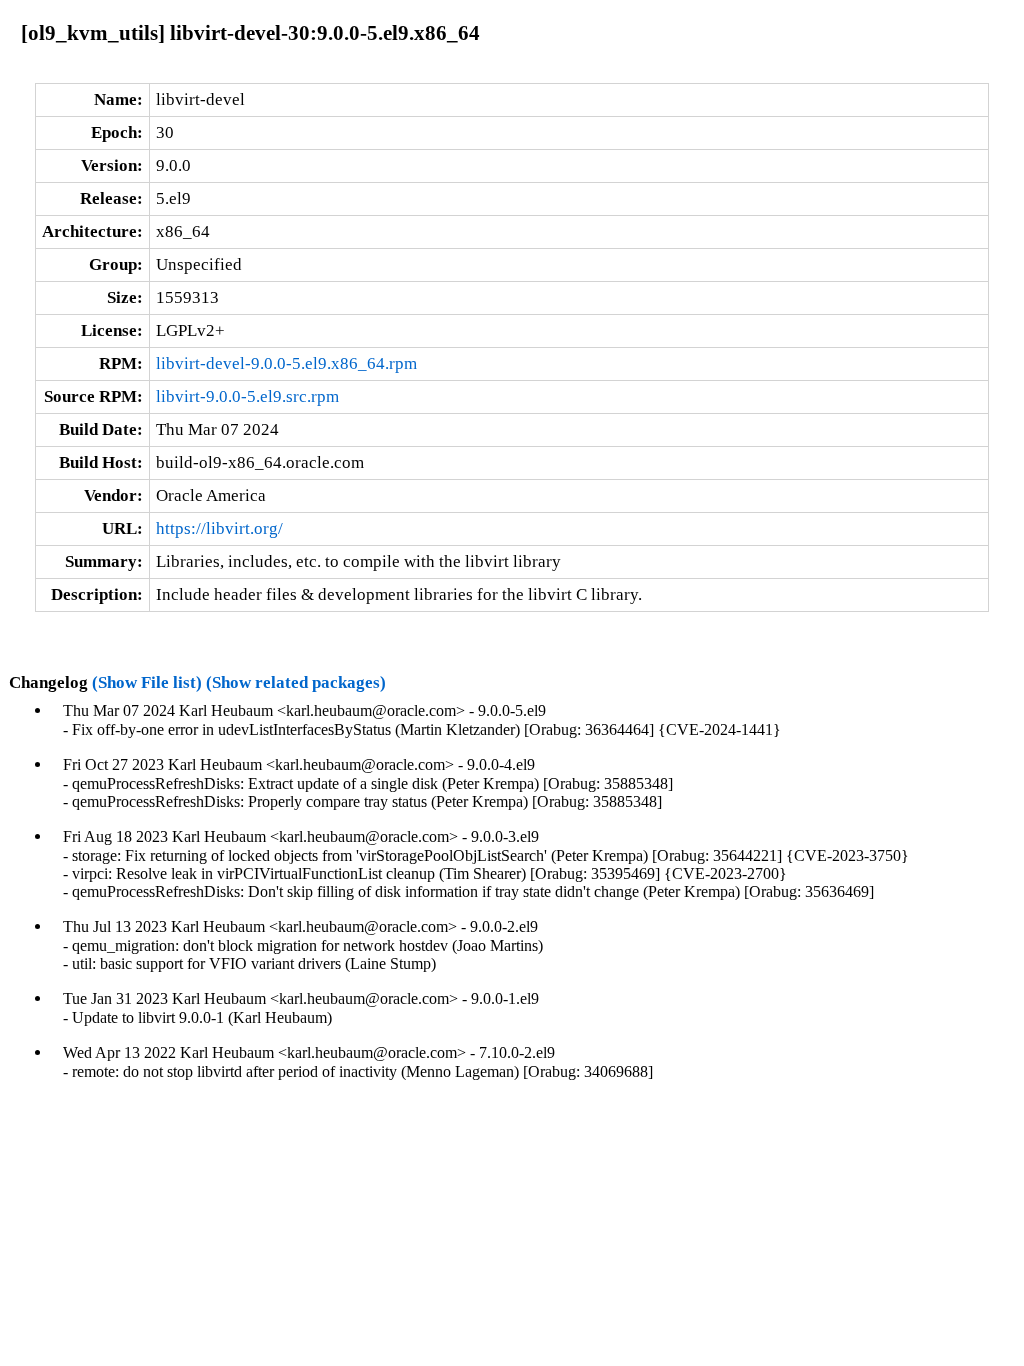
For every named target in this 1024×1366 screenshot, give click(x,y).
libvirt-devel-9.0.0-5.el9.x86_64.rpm (286, 363)
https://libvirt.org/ (219, 528)
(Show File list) (147, 682)
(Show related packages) (296, 682)
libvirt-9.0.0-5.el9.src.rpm (247, 396)
